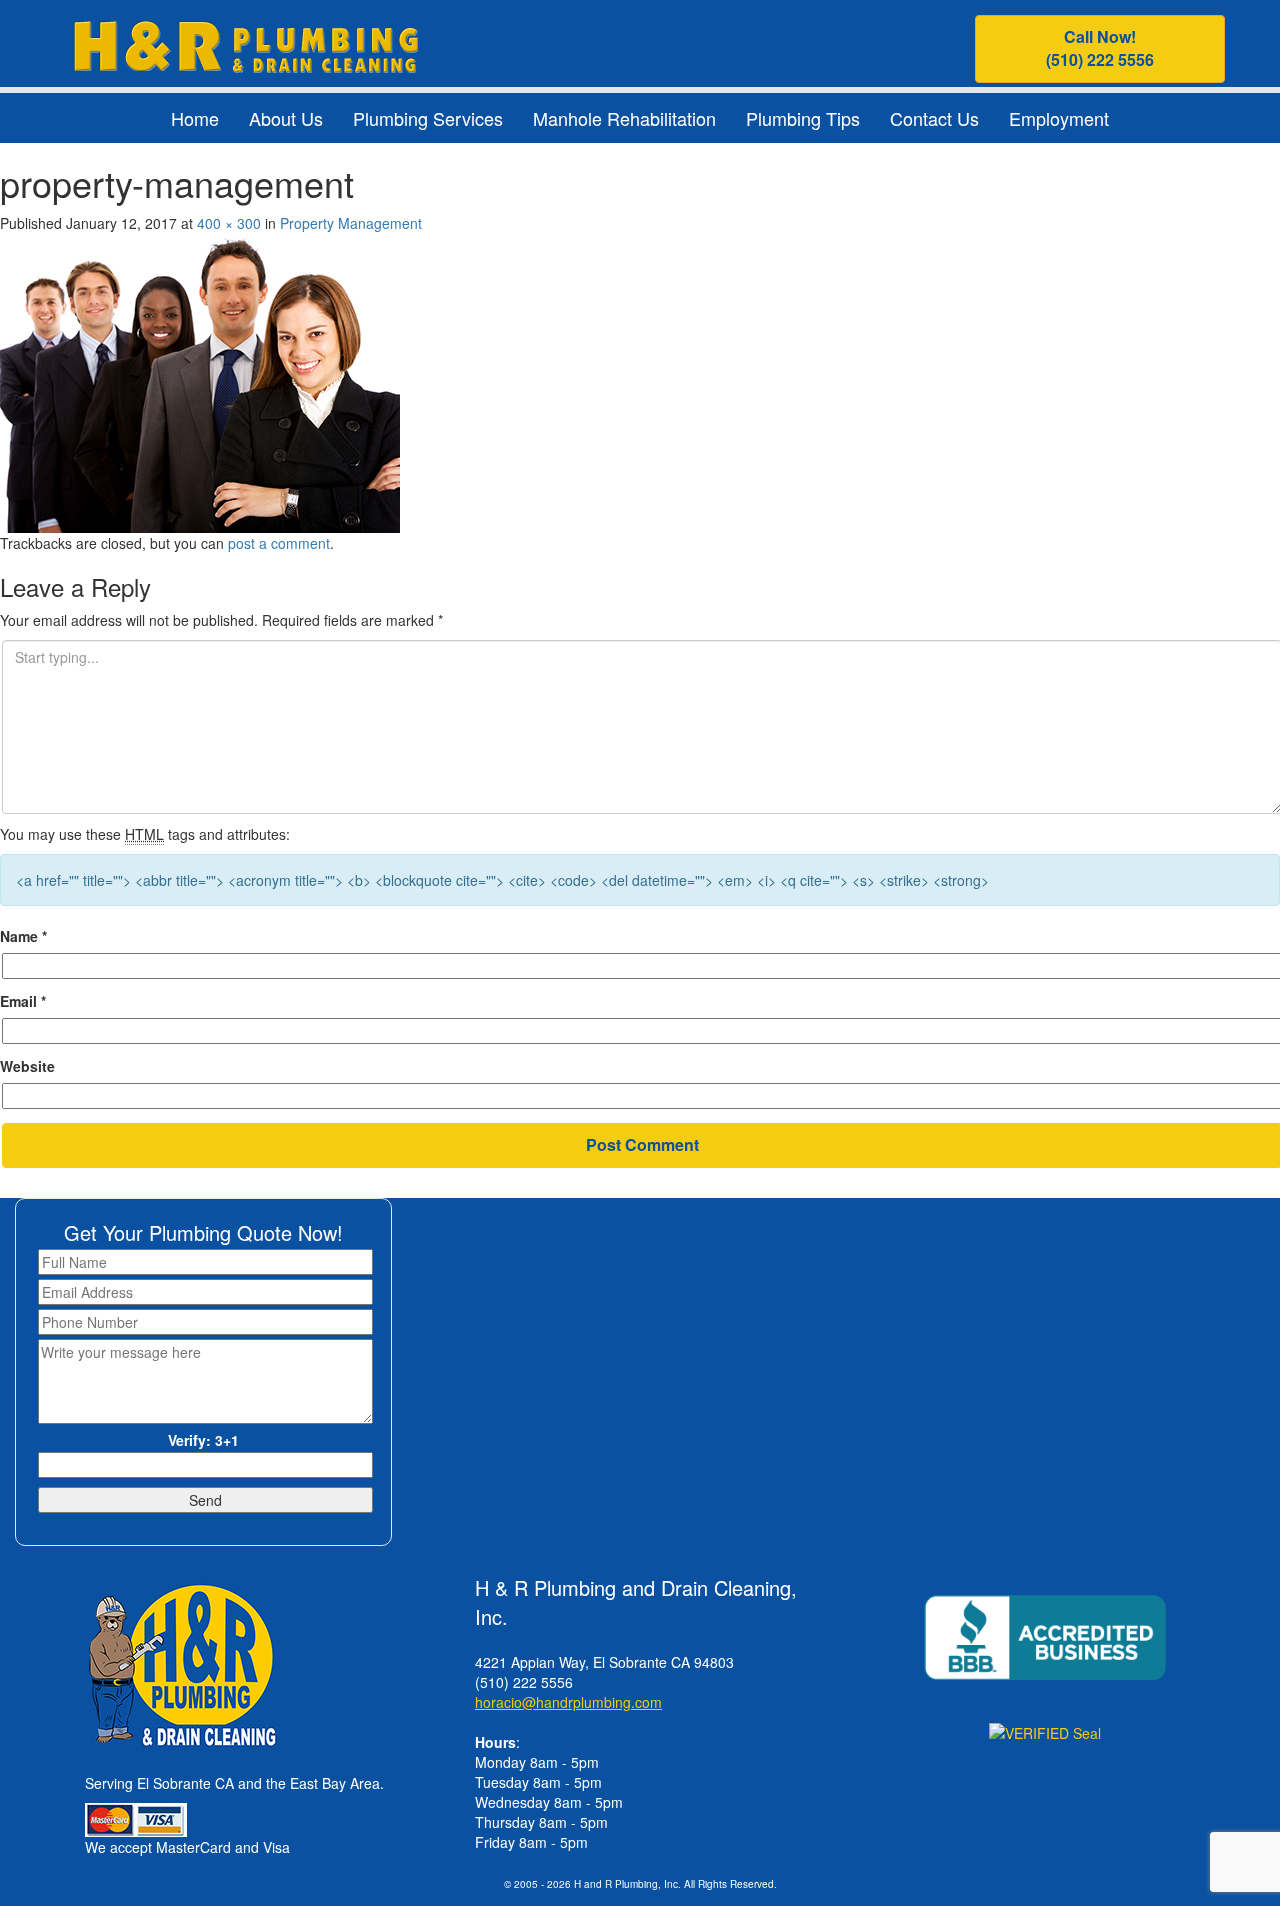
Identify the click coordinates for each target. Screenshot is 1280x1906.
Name (23, 936)
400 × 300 (229, 223)
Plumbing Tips (803, 118)
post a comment (279, 543)
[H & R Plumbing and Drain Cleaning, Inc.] (245, 44)
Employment (1059, 118)
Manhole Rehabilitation (624, 118)
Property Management (351, 223)
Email (23, 1001)
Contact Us (934, 118)
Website (27, 1066)
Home (195, 118)
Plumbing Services (428, 118)
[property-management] (200, 380)
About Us (286, 118)
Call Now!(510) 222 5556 (1100, 48)
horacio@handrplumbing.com (568, 1702)
